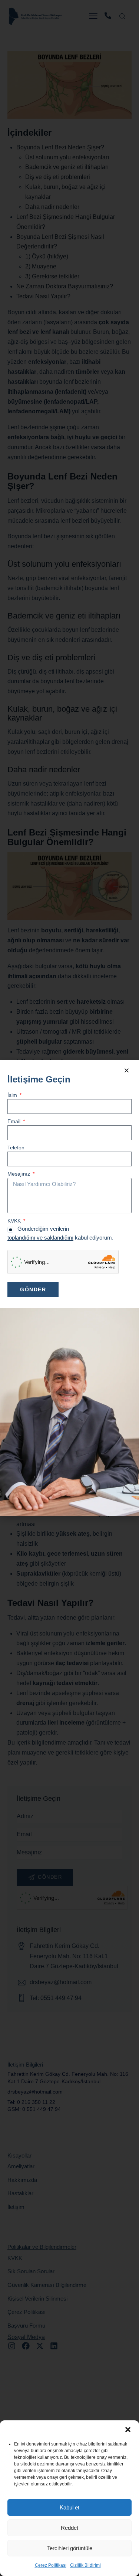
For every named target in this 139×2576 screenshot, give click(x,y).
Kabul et (69, 2507)
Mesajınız (19, 1174)
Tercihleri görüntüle (70, 2548)
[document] (69, 1288)
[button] (128, 2430)
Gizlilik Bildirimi (85, 2565)
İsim (13, 1095)
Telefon (16, 1148)
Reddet (69, 2528)
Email (15, 1121)
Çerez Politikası (51, 2565)
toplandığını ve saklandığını (40, 1238)
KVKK (15, 1221)
